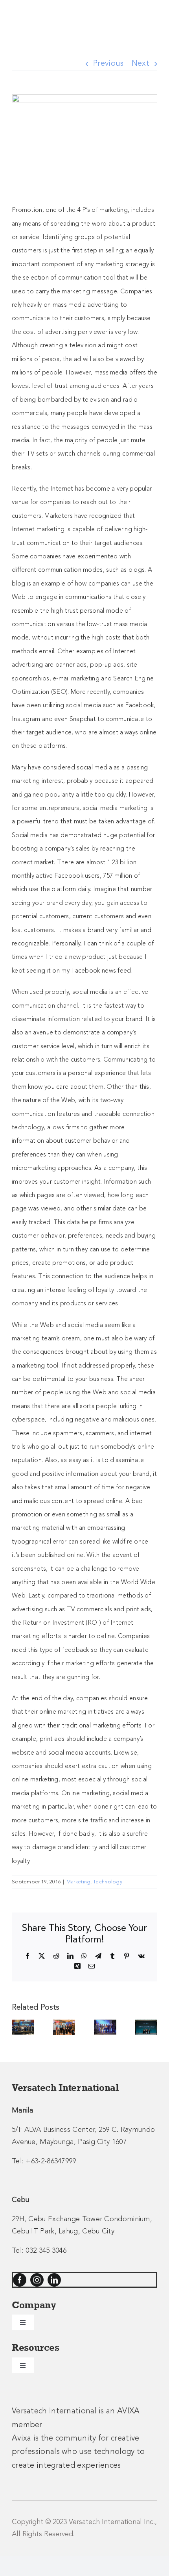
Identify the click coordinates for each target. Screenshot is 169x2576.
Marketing (79, 1882)
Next (141, 64)
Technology (108, 1882)
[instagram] (37, 2280)
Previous (108, 64)
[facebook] (20, 2280)
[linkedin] (54, 2280)
